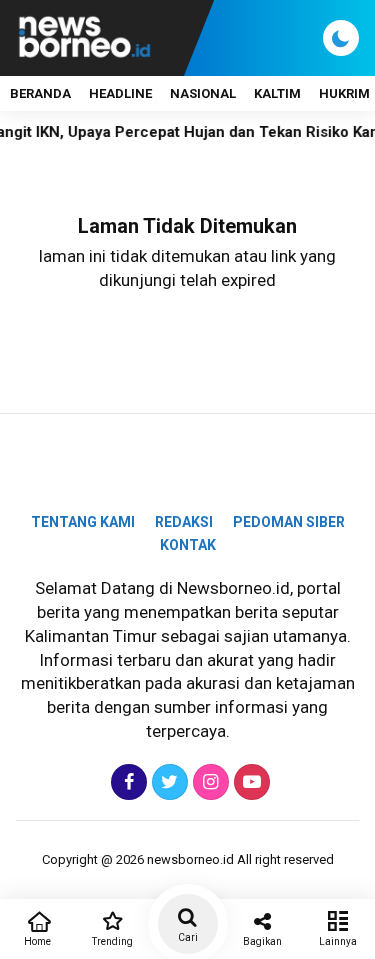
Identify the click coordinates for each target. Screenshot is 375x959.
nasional (203, 93)
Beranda (40, 93)
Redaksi (184, 522)
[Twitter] (167, 782)
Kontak (188, 545)
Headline (120, 93)
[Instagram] (208, 782)
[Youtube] (249, 782)
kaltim (277, 93)
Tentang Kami (83, 522)
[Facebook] (126, 782)
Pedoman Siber (289, 522)
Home (37, 941)
